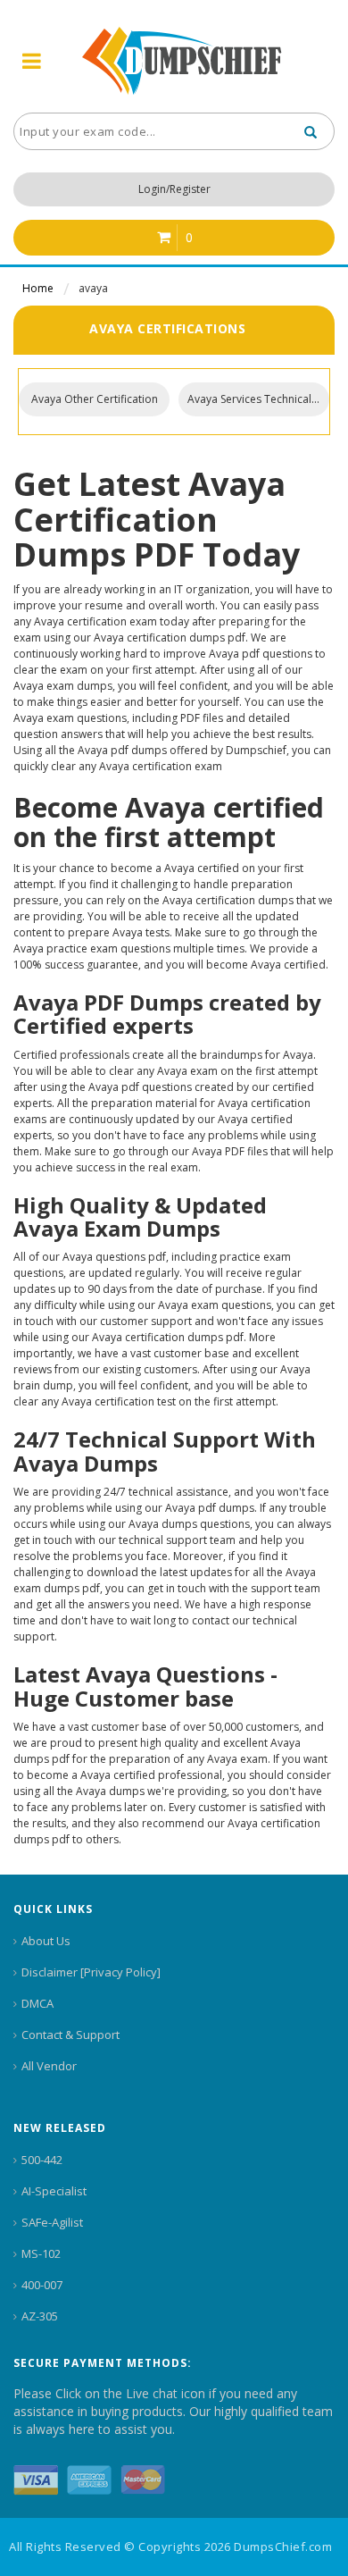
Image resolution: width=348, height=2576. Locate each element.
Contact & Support (70, 2035)
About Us (46, 1941)
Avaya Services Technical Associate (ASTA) (258, 399)
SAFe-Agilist (52, 2222)
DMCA (37, 2003)
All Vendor (49, 2066)
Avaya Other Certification (95, 399)
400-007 (42, 2285)
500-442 (42, 2160)
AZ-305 (40, 2316)
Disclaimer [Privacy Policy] (91, 1972)
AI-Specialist (54, 2191)
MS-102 (41, 2253)
